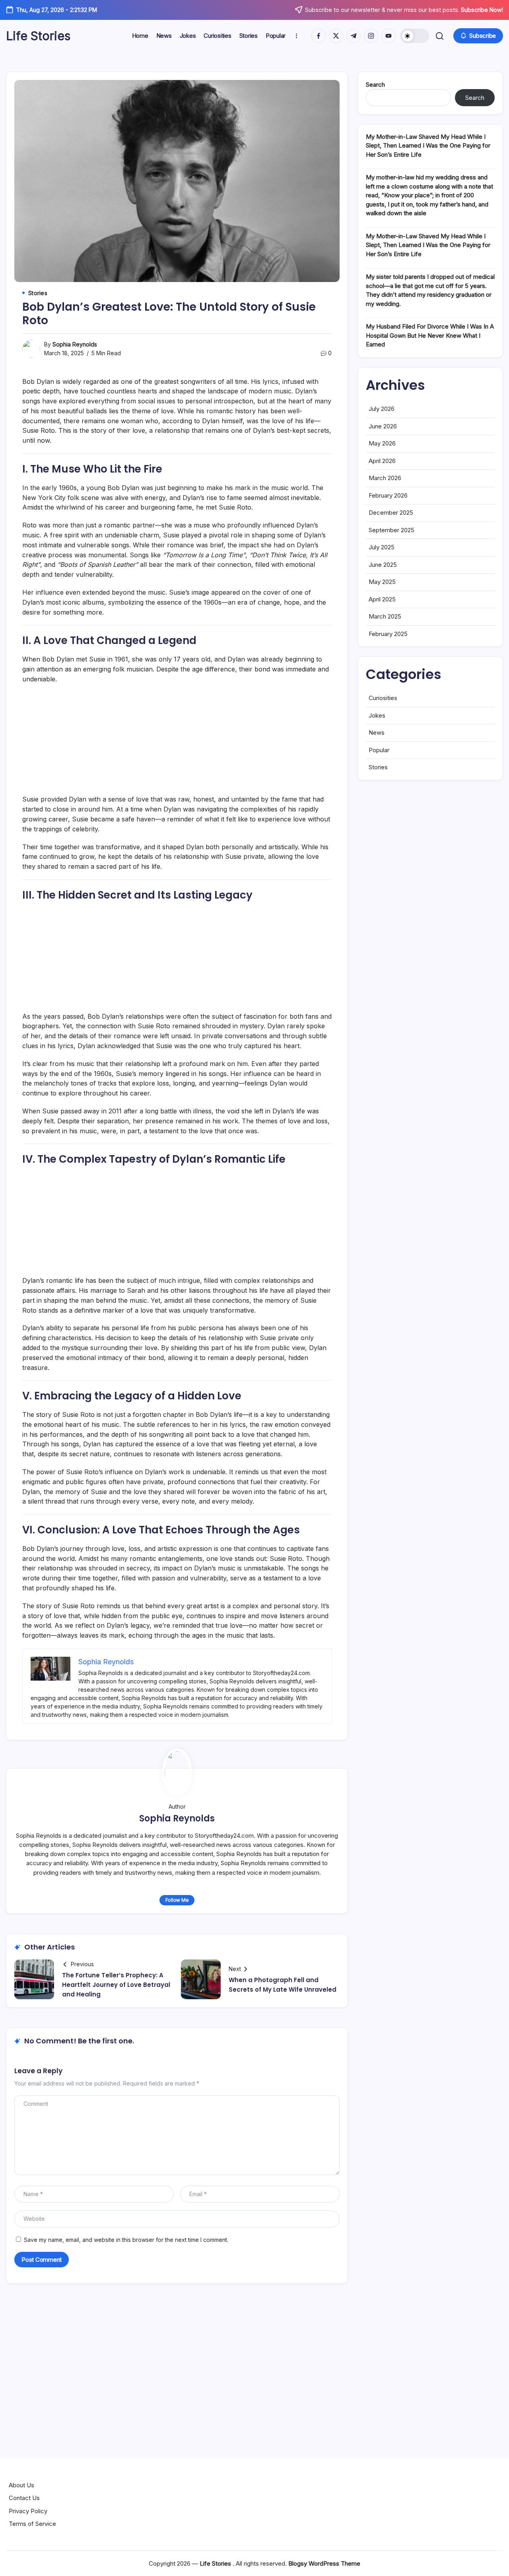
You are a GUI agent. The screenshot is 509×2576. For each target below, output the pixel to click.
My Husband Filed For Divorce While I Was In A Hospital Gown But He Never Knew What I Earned (430, 335)
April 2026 (382, 461)
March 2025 (385, 616)
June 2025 (383, 565)
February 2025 (388, 634)
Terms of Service (32, 2524)
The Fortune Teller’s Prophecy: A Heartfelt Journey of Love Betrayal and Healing (116, 1985)
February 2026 (388, 495)
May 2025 (382, 582)
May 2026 (382, 443)
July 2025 (382, 547)
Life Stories (38, 36)
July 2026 (382, 409)
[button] (415, 36)
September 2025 (391, 530)
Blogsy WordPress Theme (324, 2563)
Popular (379, 750)
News (377, 733)
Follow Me (177, 1900)
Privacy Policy (28, 2511)
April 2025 (382, 599)
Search (375, 85)
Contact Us (24, 2498)
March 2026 (385, 478)
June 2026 (383, 426)
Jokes (377, 715)
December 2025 (391, 513)
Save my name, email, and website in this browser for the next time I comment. (126, 2240)
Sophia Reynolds (75, 344)
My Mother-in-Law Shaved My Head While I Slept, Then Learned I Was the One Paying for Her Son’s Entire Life (428, 146)
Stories (378, 767)
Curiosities (383, 698)
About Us (21, 2485)
